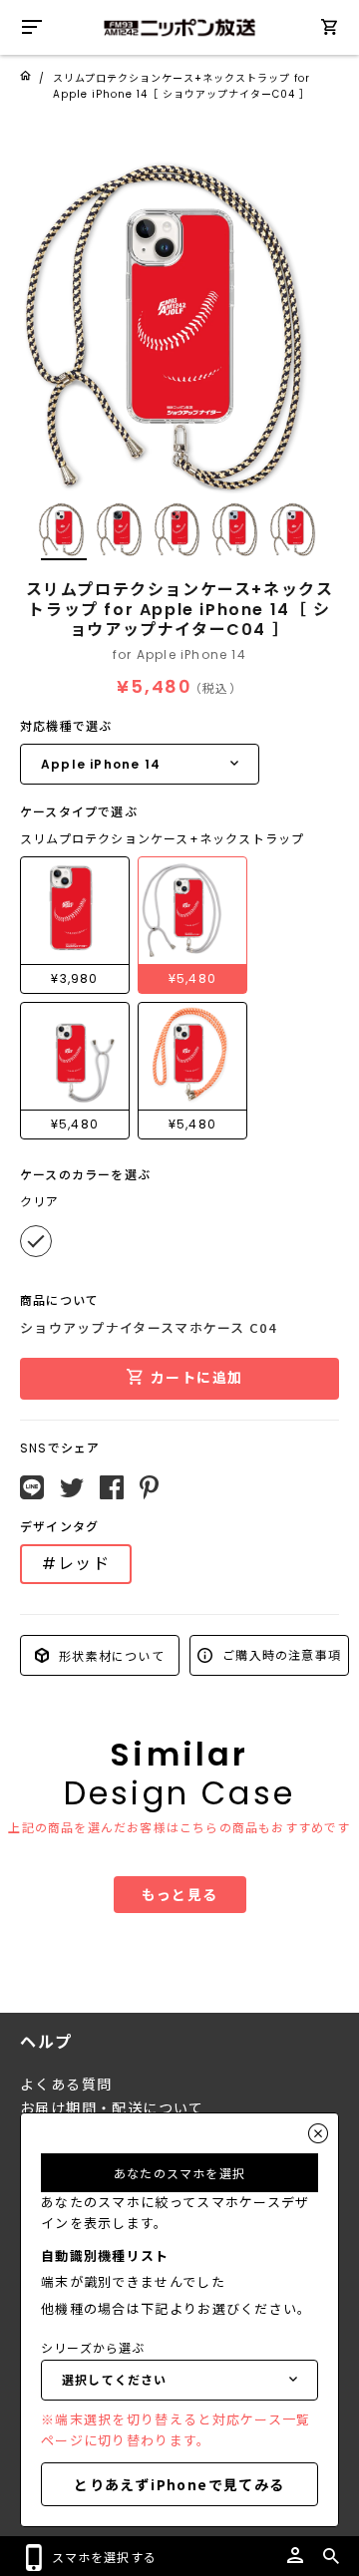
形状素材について (110, 1654)
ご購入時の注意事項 (280, 1654)
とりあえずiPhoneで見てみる (179, 2484)
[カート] (329, 30)
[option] (179, 314)
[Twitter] (72, 1488)
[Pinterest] (149, 1487)
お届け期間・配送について (112, 2108)
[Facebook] (112, 1487)
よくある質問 (66, 2085)
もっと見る (180, 1894)
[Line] (32, 1487)
